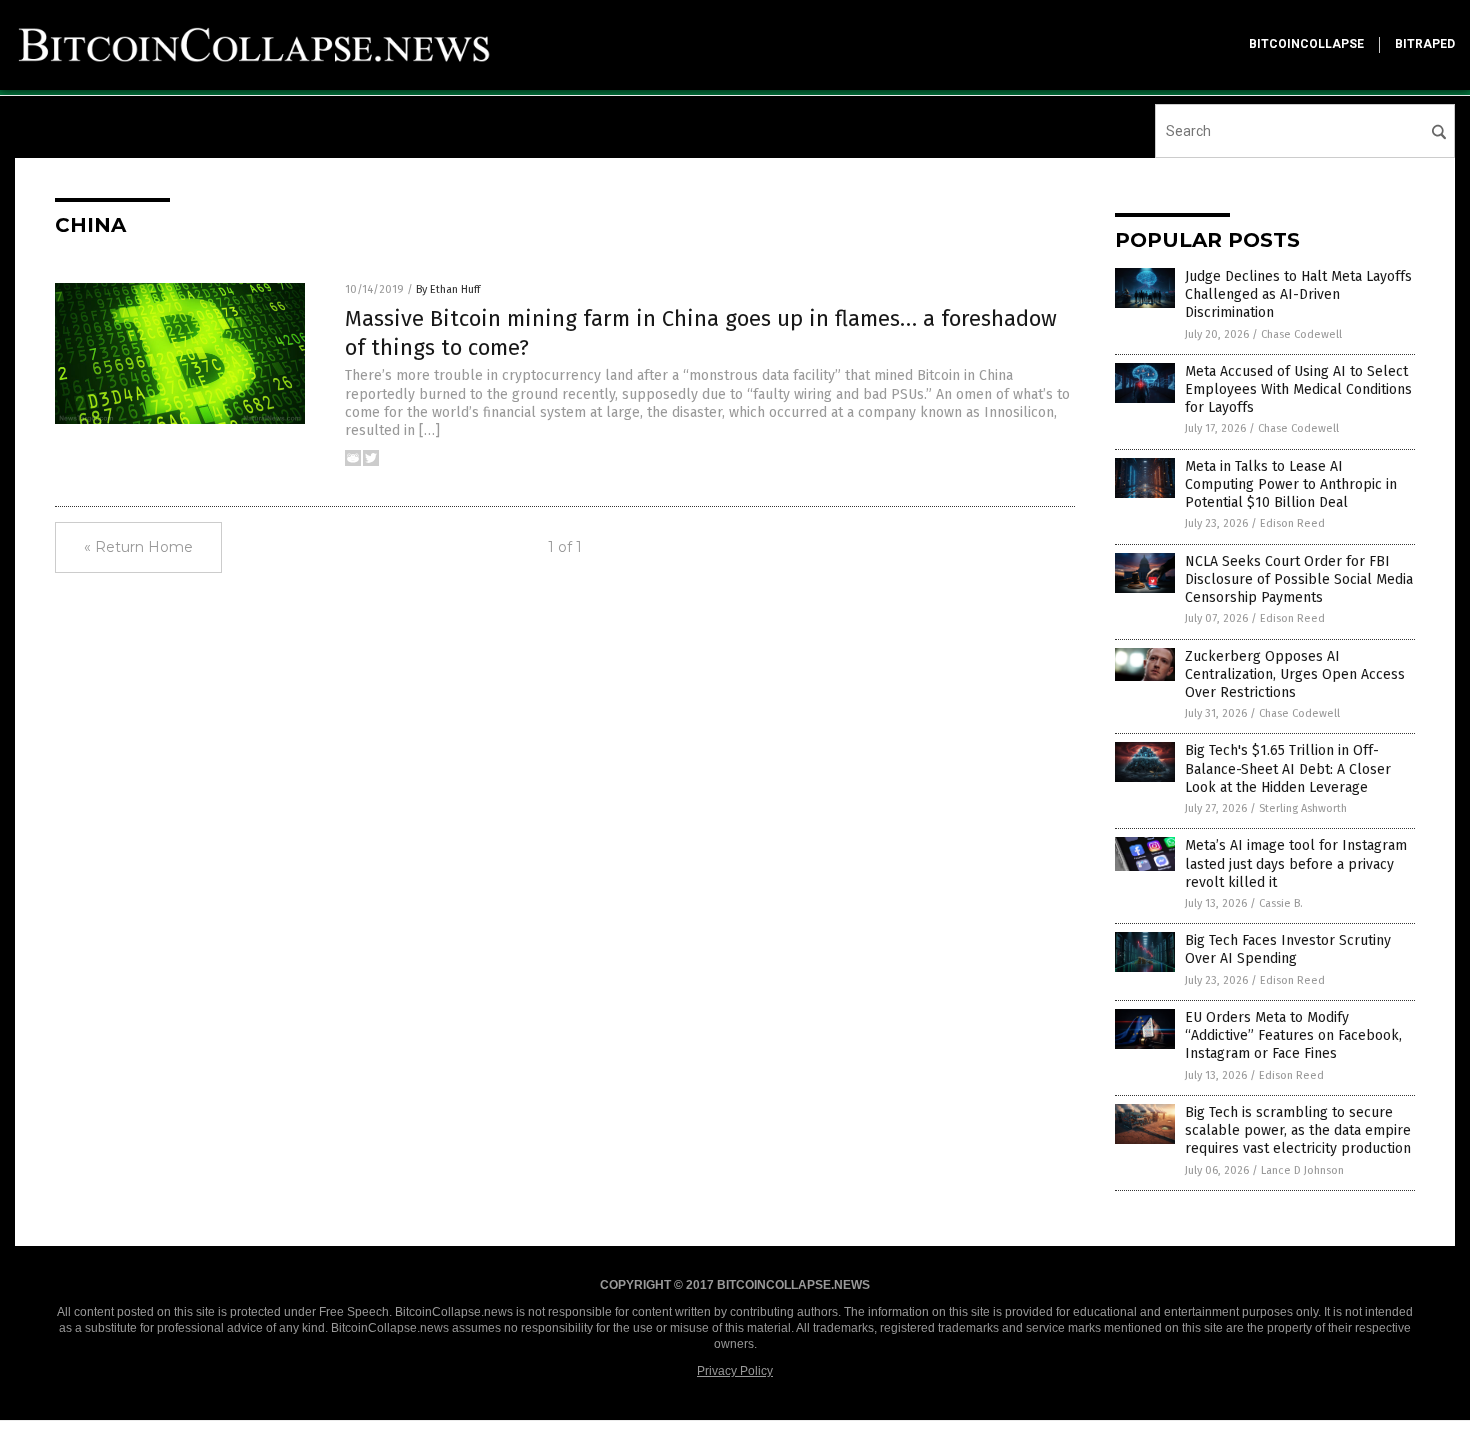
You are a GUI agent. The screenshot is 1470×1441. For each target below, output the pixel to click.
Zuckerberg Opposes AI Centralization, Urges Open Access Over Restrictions (1295, 674)
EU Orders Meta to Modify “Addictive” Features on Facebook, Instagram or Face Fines (1293, 1035)
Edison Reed (1292, 523)
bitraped (1425, 44)
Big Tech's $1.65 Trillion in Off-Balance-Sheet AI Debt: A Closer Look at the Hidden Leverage (1288, 768)
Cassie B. (1281, 903)
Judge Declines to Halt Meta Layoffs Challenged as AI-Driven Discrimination (1298, 294)
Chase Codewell (1301, 334)
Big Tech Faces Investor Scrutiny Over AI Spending (1288, 949)
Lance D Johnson (1302, 1170)
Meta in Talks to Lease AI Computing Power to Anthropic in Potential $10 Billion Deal (1291, 484)
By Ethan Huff (448, 289)
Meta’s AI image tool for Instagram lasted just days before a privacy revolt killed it (1296, 863)
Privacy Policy (735, 1371)
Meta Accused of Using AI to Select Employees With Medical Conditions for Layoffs (1298, 389)
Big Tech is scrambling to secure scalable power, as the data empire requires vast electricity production (1298, 1130)
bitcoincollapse (1306, 44)
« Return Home (138, 547)
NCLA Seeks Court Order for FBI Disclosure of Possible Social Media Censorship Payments (1299, 579)
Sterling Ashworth (1303, 808)
